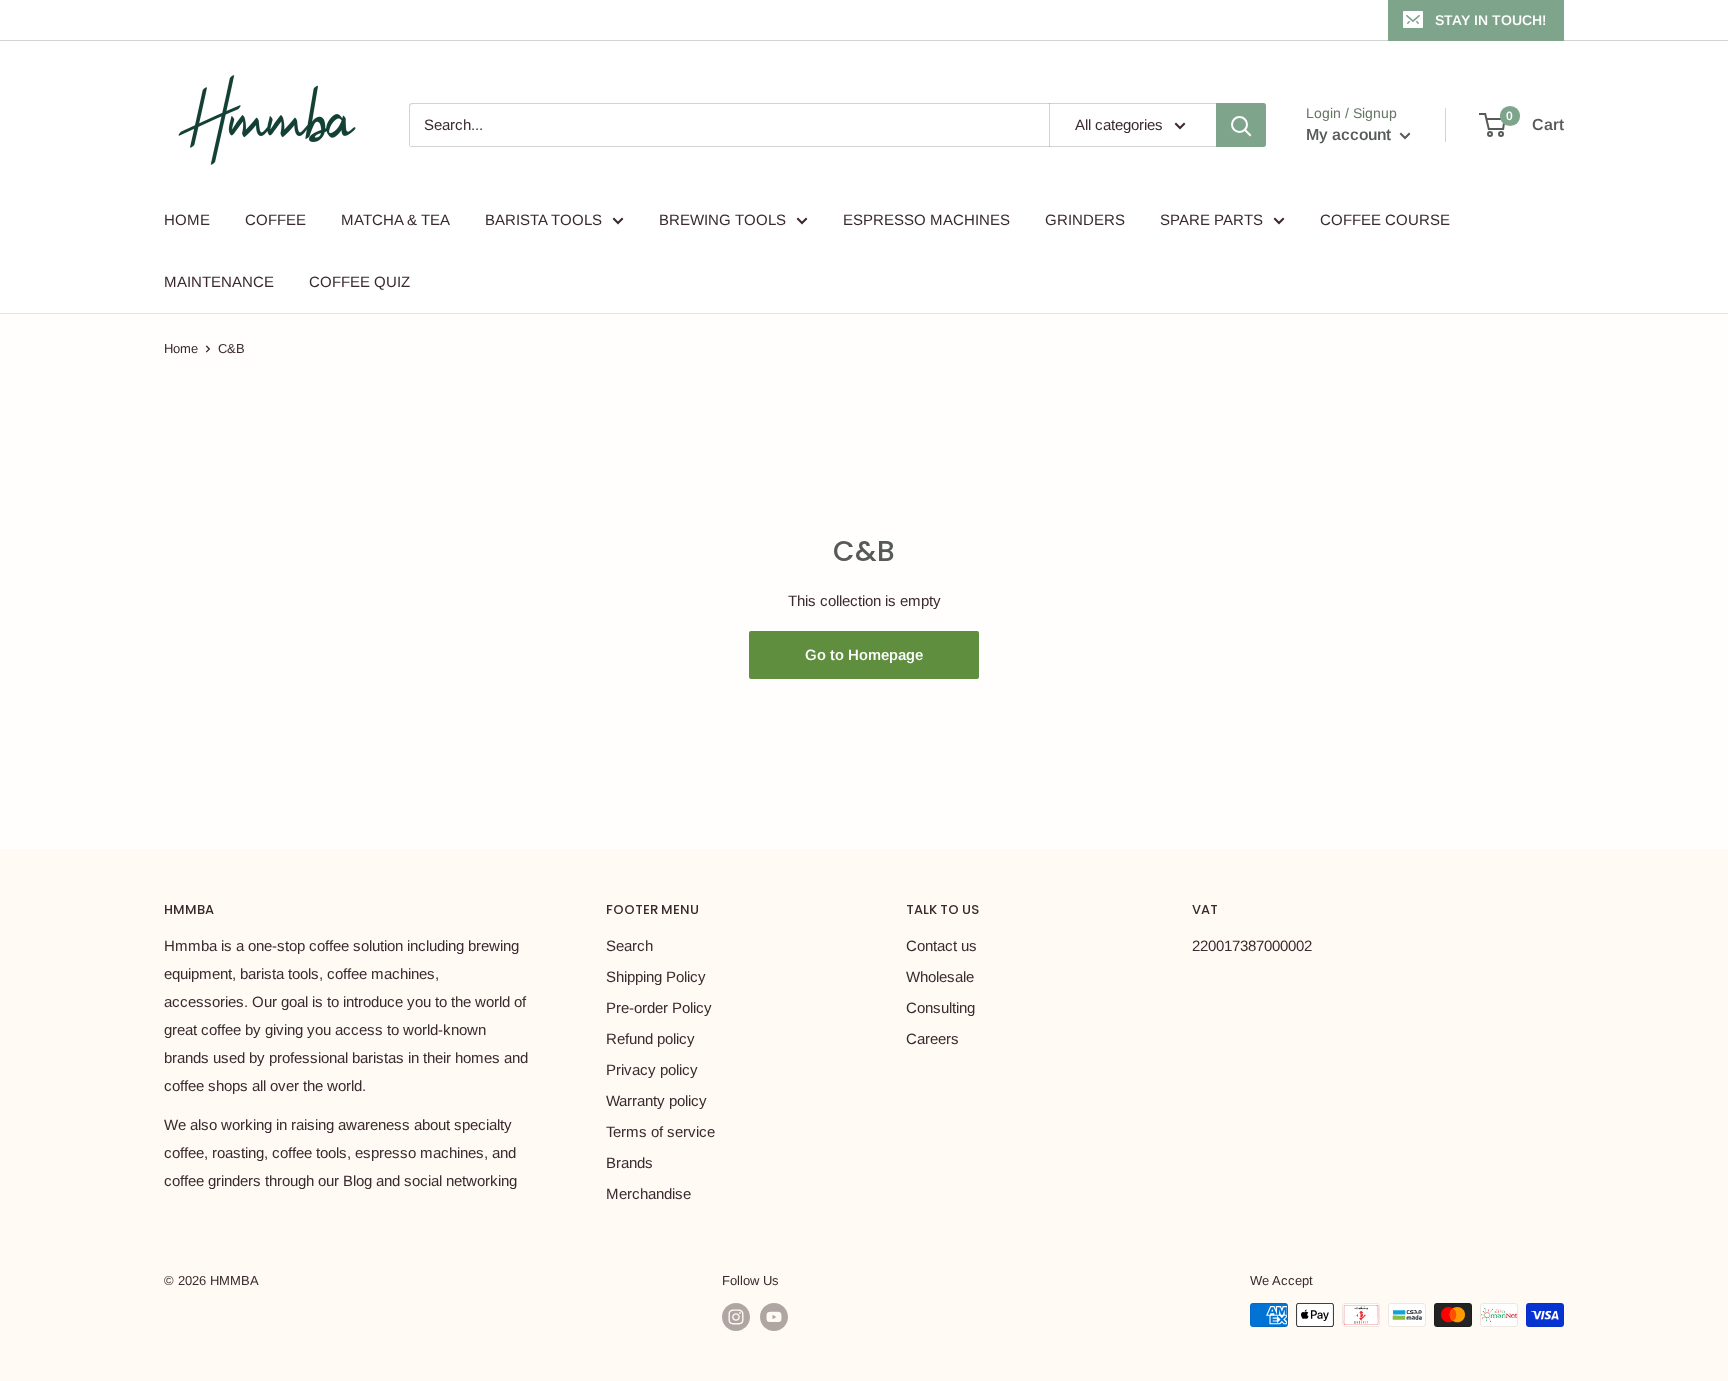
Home (181, 348)
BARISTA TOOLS (543, 219)
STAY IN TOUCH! (1490, 20)
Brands (629, 1162)
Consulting (940, 1007)
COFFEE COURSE (1385, 219)
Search (629, 945)
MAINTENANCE (219, 281)
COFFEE (275, 219)
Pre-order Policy (659, 1007)
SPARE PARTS (1211, 219)
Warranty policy (656, 1100)
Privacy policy (652, 1069)
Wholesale (940, 976)
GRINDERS (1085, 219)
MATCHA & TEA (395, 219)
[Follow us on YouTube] (774, 1317)
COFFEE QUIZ (359, 281)
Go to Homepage (864, 654)
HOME (187, 219)
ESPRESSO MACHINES (926, 219)
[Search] (1241, 125)
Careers (932, 1038)
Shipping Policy (656, 976)
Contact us (941, 945)
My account (1350, 134)
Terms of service (660, 1131)
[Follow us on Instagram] (736, 1317)
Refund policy (650, 1038)
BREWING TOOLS (722, 219)
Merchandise (648, 1193)
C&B (231, 348)
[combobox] (729, 125)
